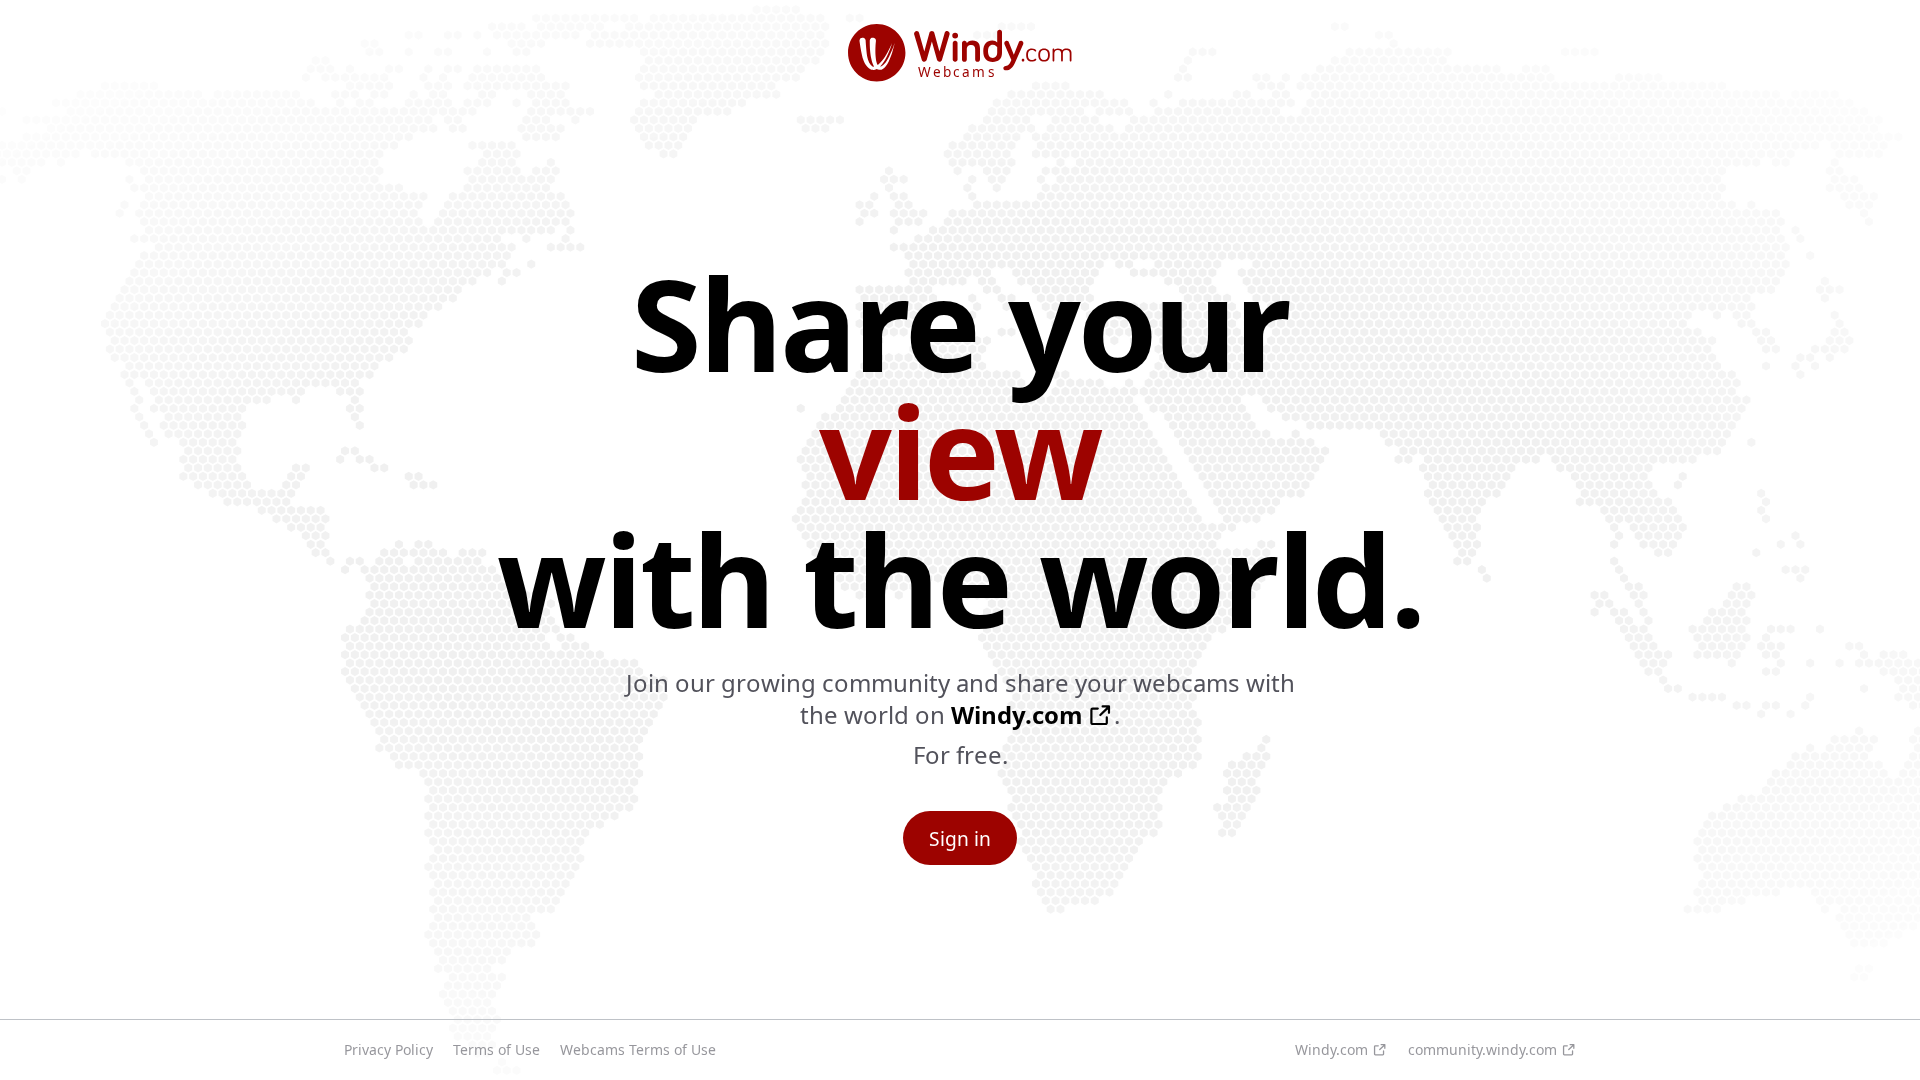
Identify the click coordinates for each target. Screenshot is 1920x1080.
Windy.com (1017, 715)
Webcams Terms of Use (638, 1049)
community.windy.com (1482, 1049)
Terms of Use (496, 1049)
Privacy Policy (388, 1049)
